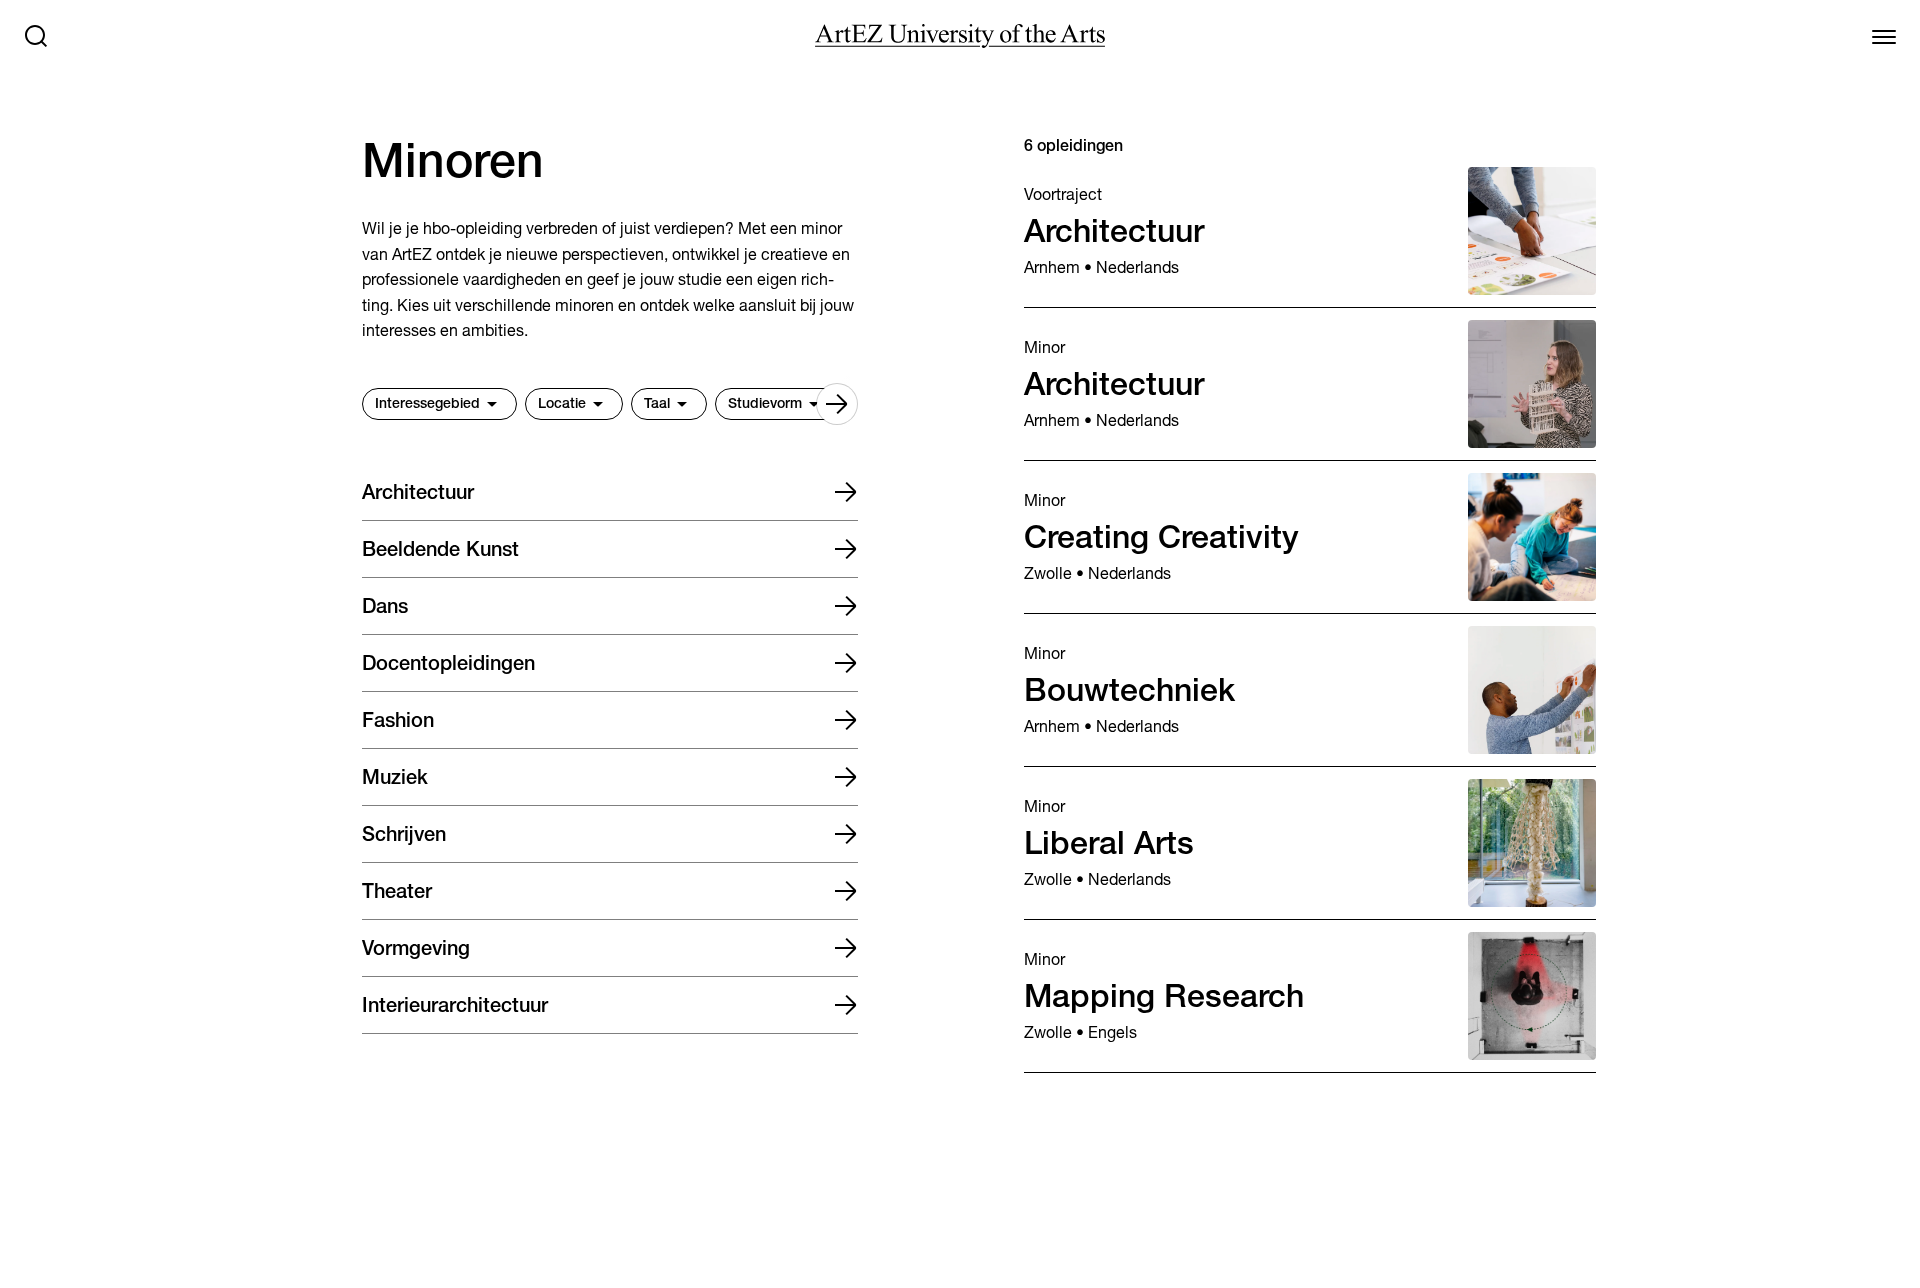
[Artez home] (960, 36)
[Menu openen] (1884, 36)
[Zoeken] (36, 36)
